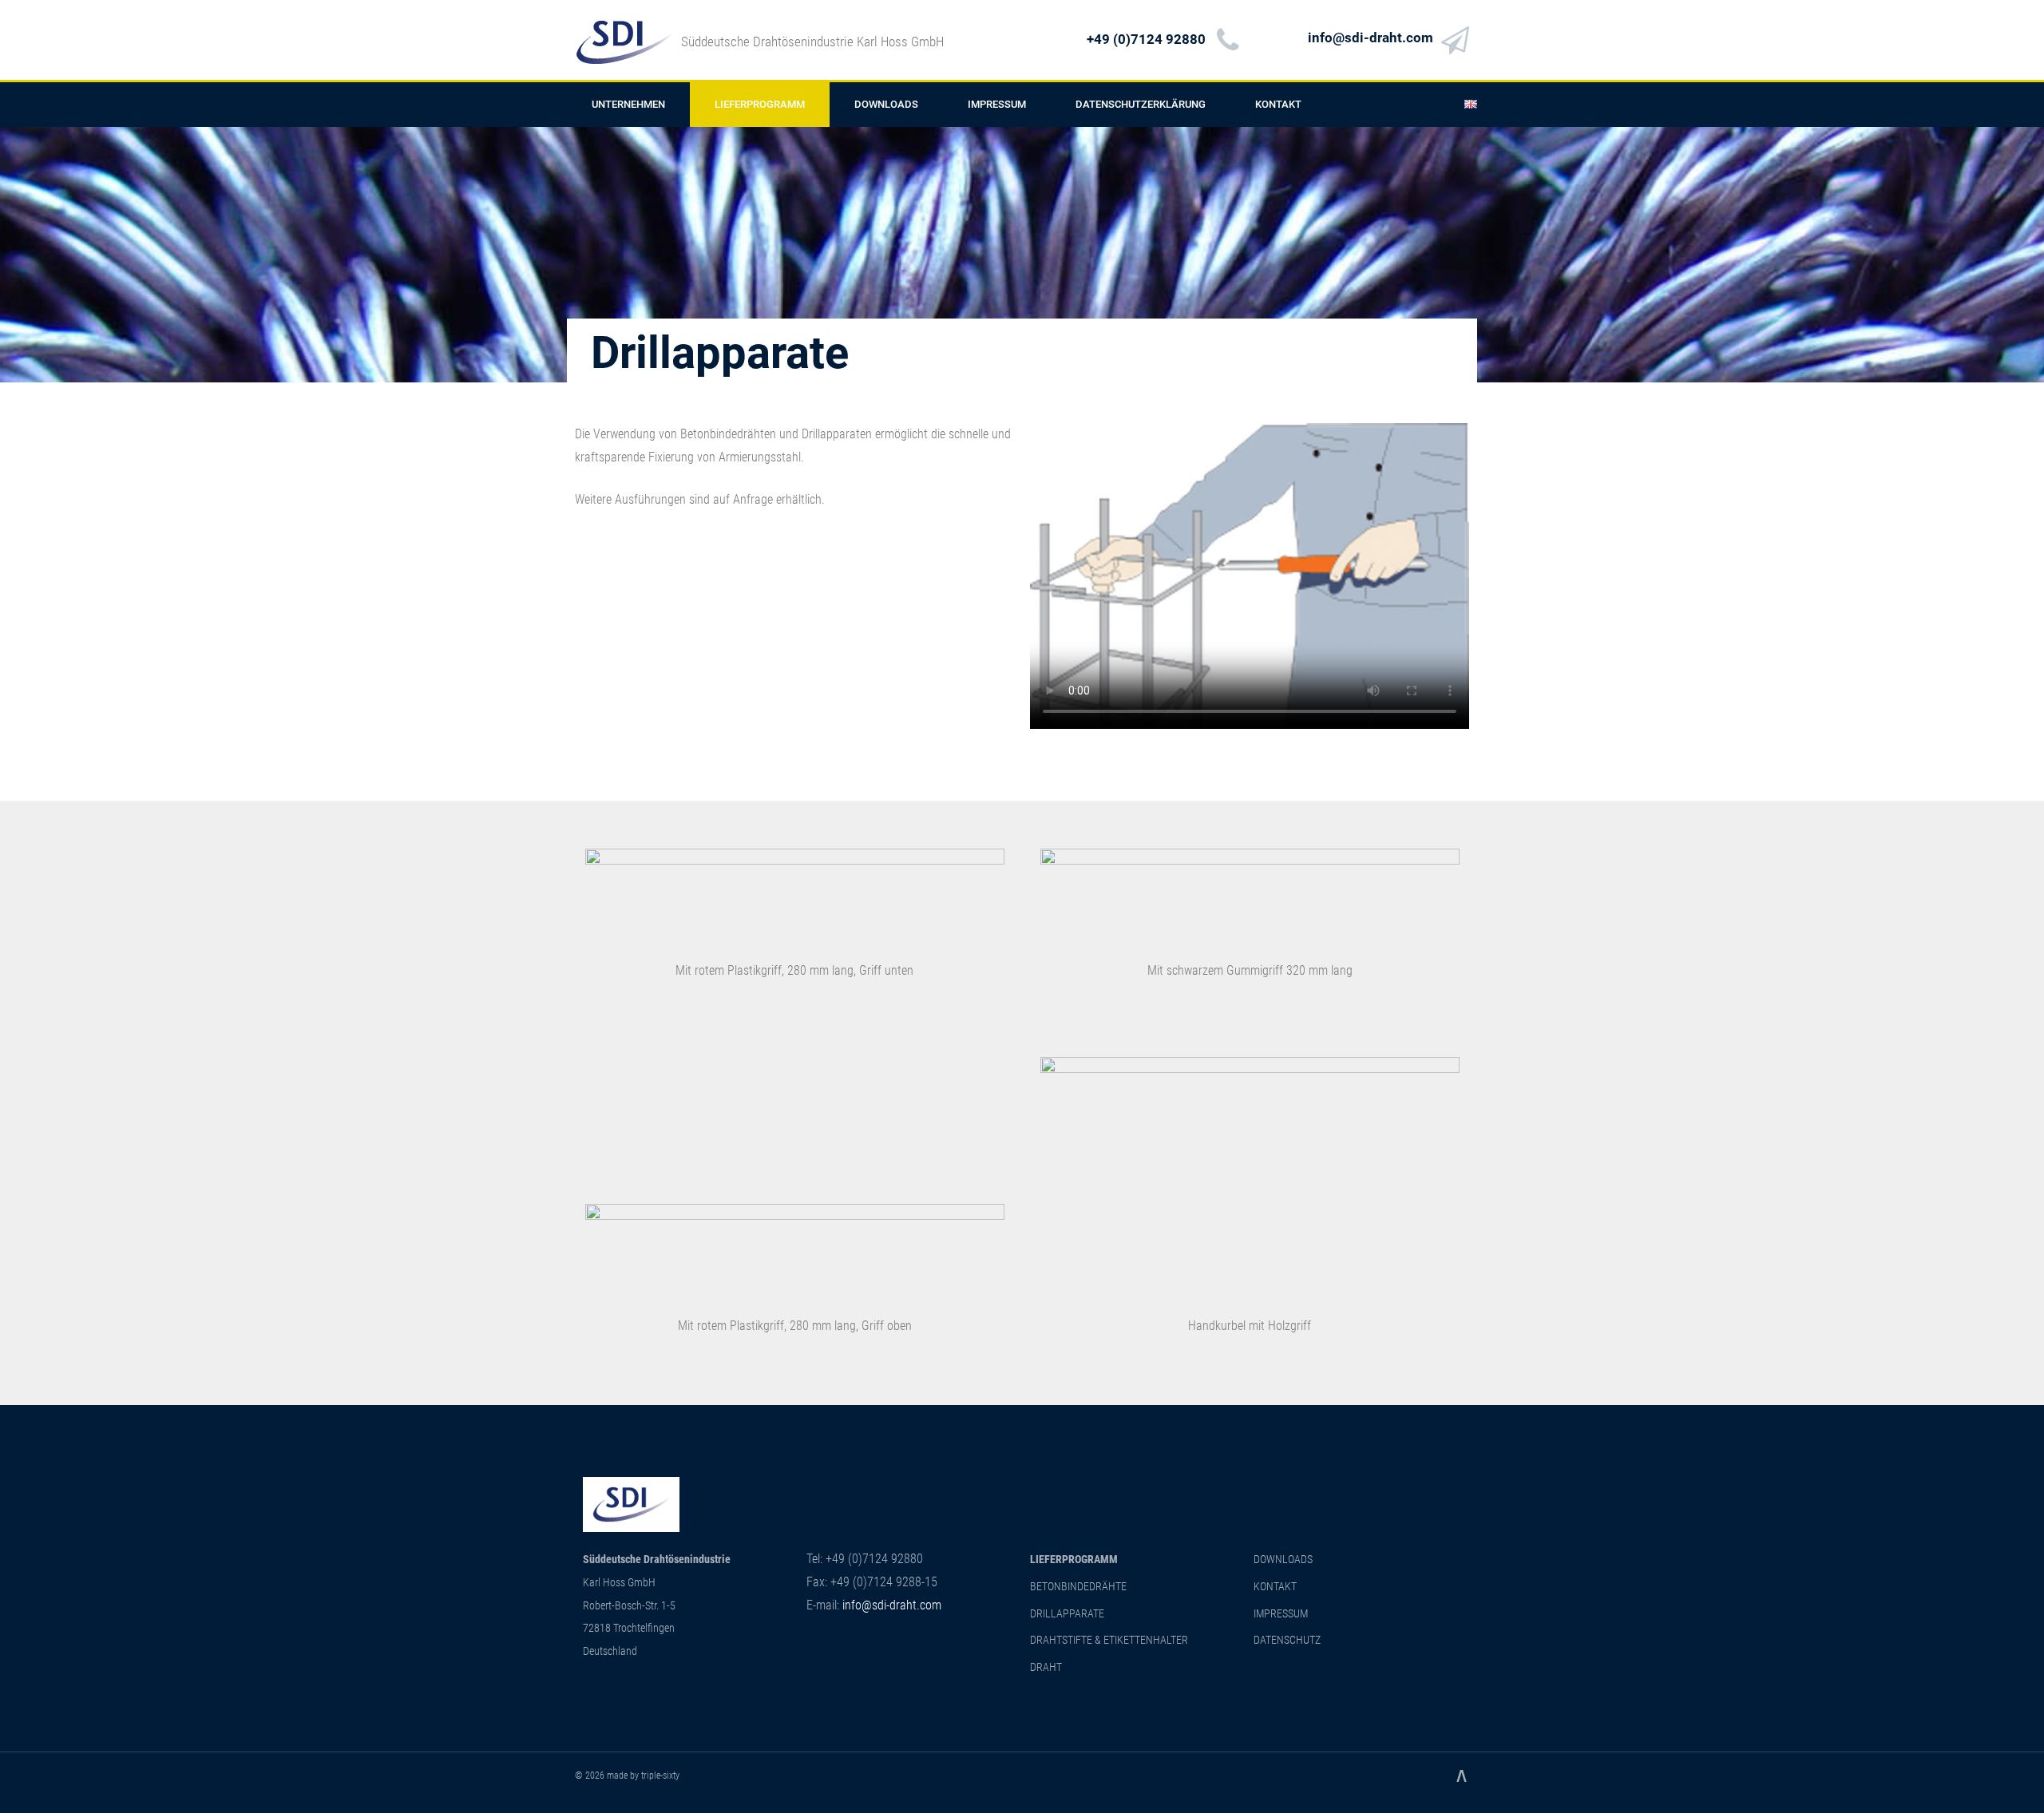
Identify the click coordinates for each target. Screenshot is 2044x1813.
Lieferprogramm (760, 104)
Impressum (997, 104)
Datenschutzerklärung (1141, 104)
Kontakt (1278, 104)
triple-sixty (660, 1775)
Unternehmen (628, 104)
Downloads (886, 104)
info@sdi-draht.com (1371, 38)
